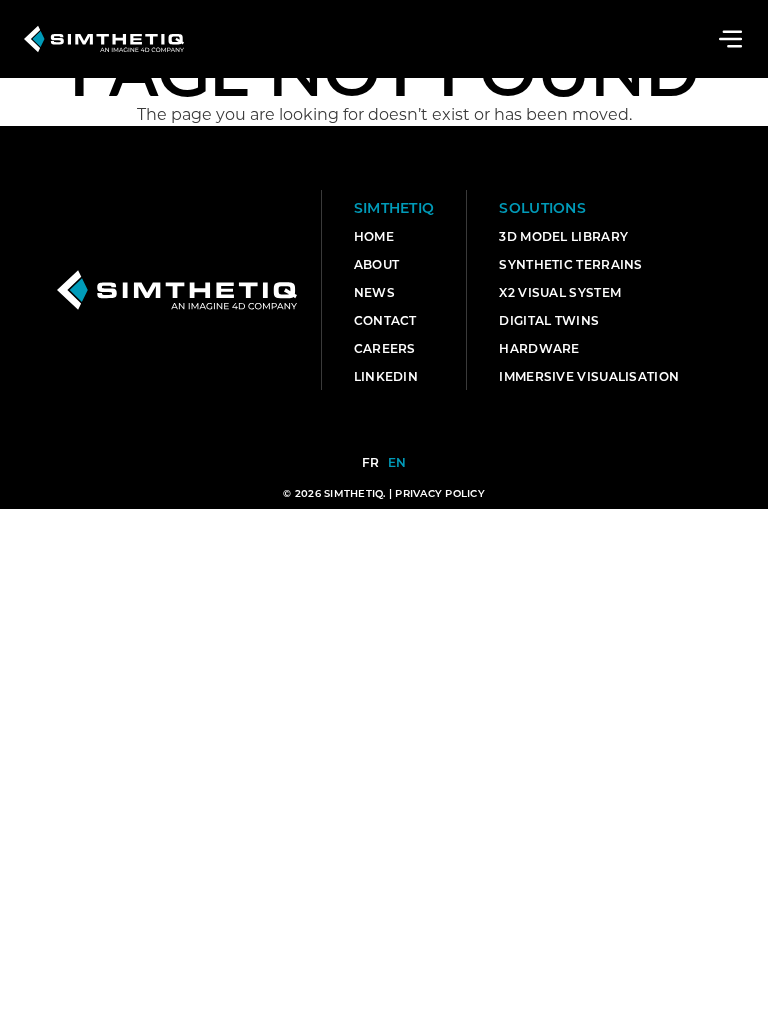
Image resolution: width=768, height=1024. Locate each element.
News (374, 292)
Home (374, 236)
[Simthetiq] (104, 39)
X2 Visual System (560, 292)
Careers (385, 348)
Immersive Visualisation (589, 376)
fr (371, 462)
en (397, 462)
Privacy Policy (440, 493)
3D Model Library (563, 236)
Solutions (542, 207)
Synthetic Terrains (570, 264)
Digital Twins (549, 320)
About (377, 264)
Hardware (539, 348)
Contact (385, 320)
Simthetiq (394, 207)
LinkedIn (386, 376)
